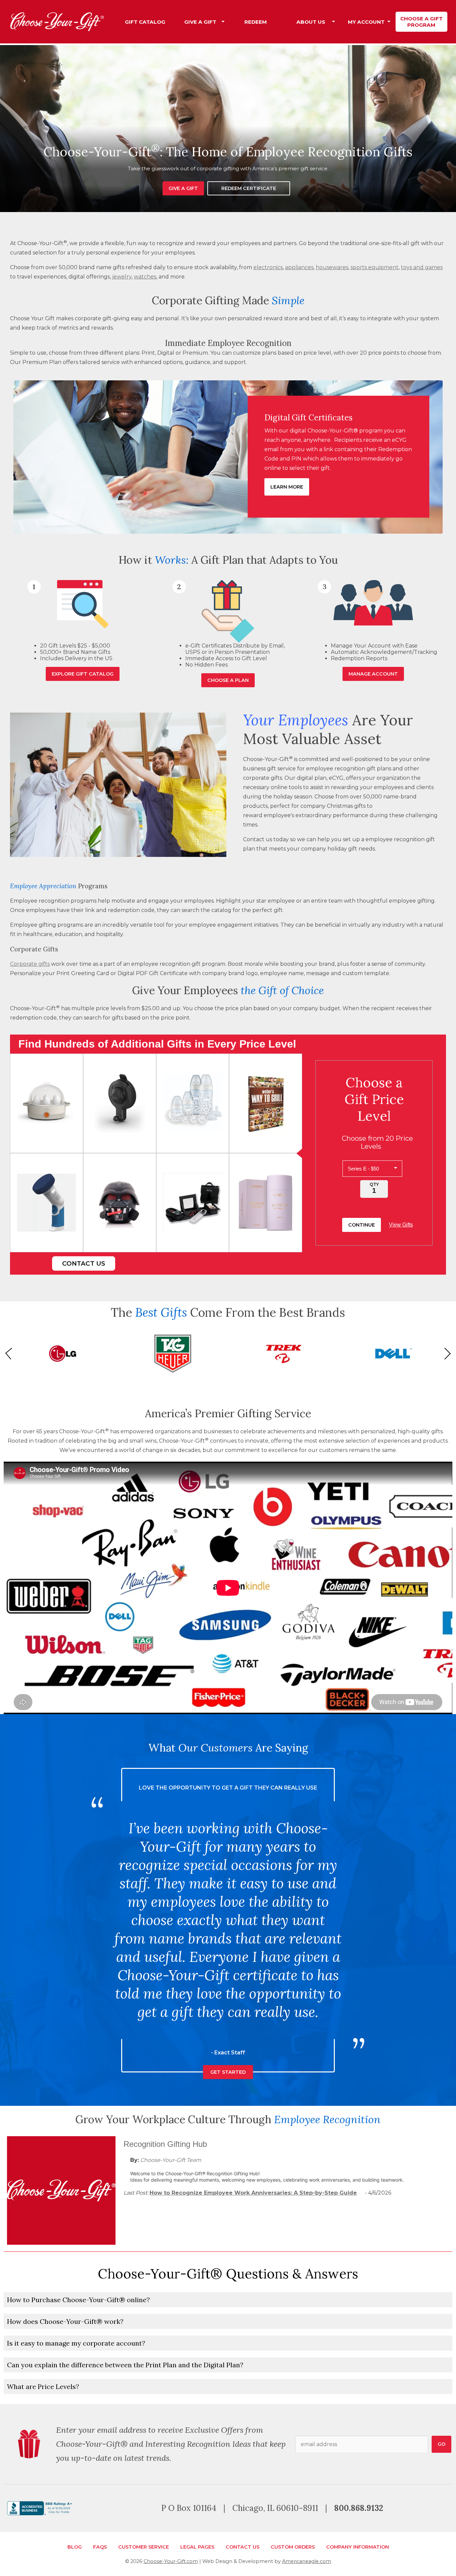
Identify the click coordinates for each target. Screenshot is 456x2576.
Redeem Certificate (249, 188)
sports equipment (375, 267)
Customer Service (144, 2547)
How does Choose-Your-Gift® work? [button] (65, 2321)
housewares (332, 267)
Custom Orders (293, 2547)
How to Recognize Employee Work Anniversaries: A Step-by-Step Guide (253, 2193)
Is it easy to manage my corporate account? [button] (76, 2343)
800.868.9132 (359, 2508)
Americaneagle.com (307, 2561)
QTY (374, 1184)
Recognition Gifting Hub (165, 2144)
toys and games (422, 267)
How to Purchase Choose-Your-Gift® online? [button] (78, 2300)
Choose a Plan (228, 680)
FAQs (100, 2547)
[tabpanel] (228, 129)
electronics (268, 267)
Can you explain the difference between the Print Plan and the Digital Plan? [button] (125, 2365)
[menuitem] (145, 22)
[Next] (445, 1353)
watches (145, 277)
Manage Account (373, 674)
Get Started (228, 1925)
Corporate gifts (30, 964)
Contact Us (84, 1263)
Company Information (358, 2547)
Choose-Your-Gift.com (171, 2561)
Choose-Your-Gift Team (171, 2160)
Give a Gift (183, 188)
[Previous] (11, 1353)
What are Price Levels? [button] (43, 2386)
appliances (299, 267)
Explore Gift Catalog (83, 674)
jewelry (122, 277)
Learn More (287, 487)
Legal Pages (197, 2547)
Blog (75, 2547)
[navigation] (283, 22)
